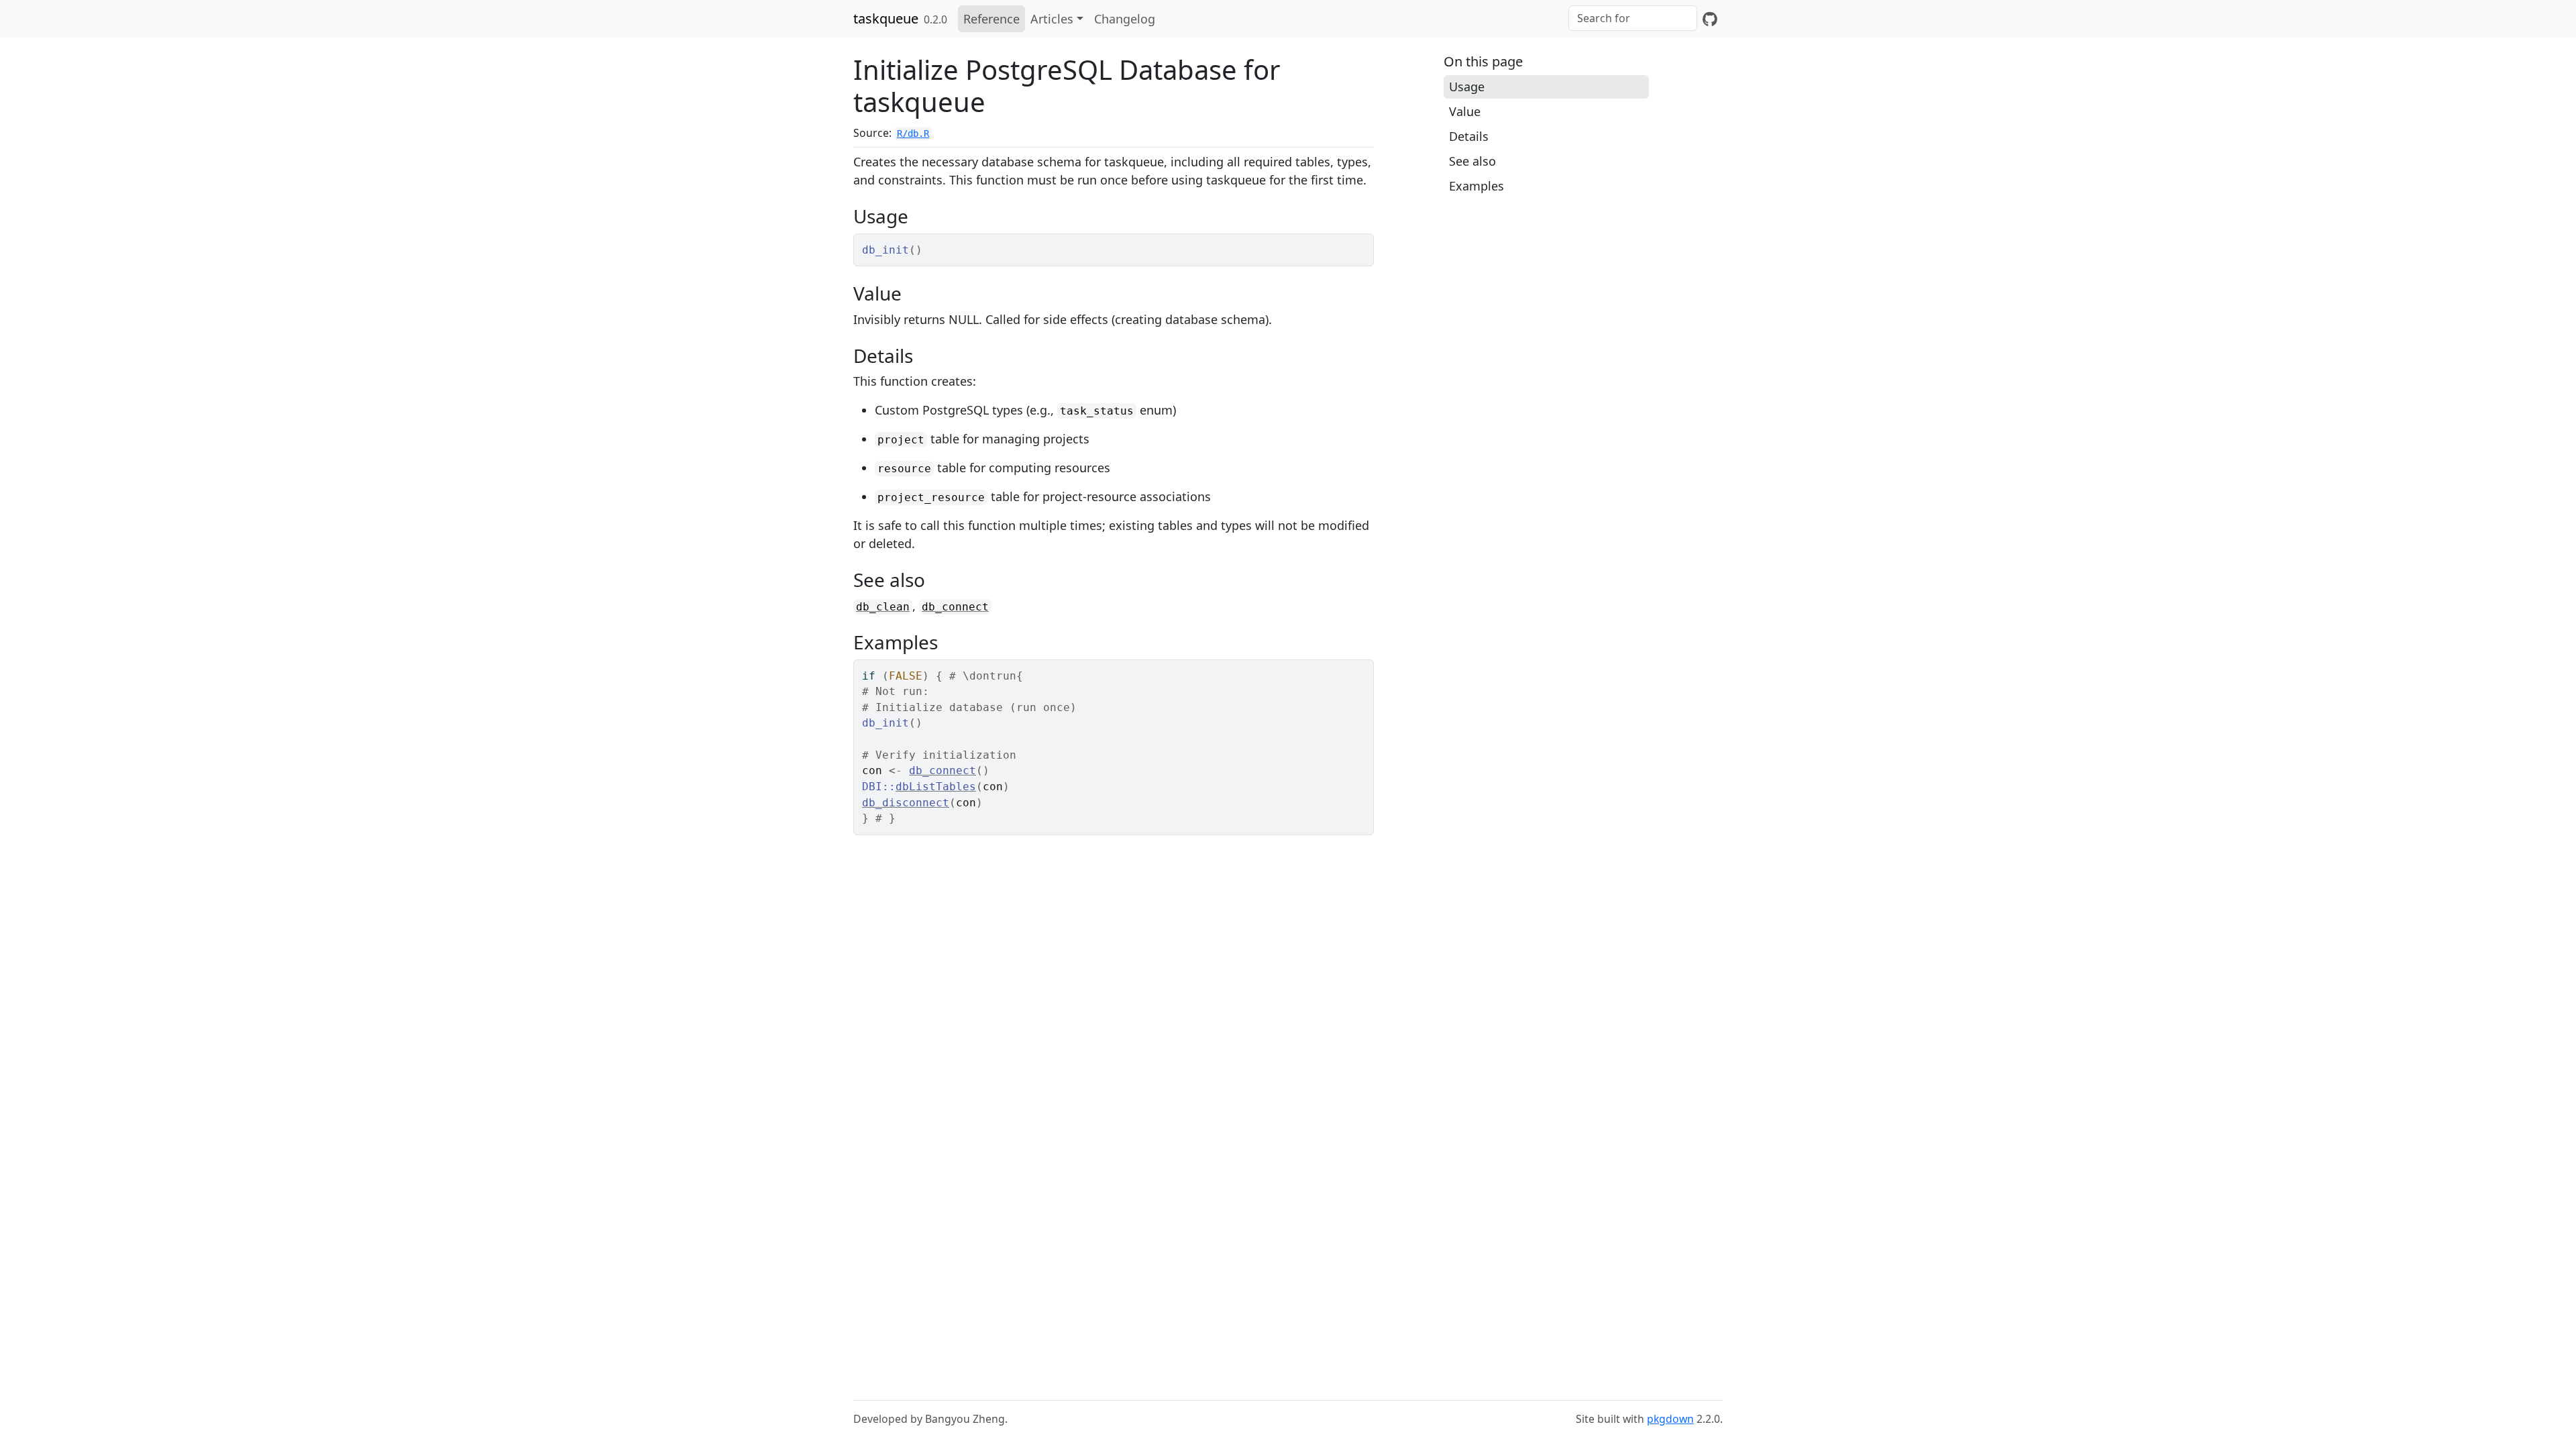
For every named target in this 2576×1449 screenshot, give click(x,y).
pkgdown (1670, 1419)
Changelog (1125, 19)
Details (1469, 136)
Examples (1477, 186)
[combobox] (1633, 18)
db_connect (955, 607)
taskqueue (886, 18)
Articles (1052, 19)
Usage (1467, 87)
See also (1472, 161)
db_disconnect (906, 803)
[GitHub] (1710, 19)
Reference (991, 19)
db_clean (883, 607)
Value (1465, 111)
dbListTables (936, 787)
